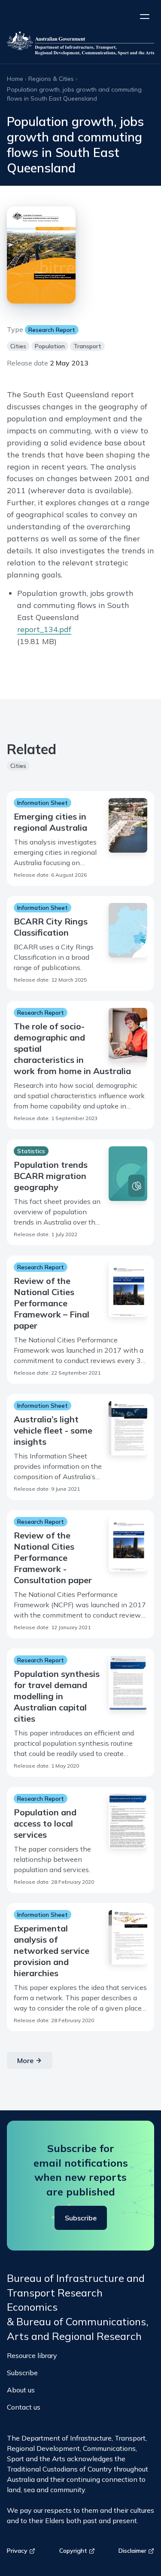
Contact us (24, 2407)
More (25, 2060)
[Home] (80, 45)
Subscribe (81, 2218)
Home (15, 79)
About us (21, 2390)
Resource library (32, 2355)
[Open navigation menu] (145, 16)
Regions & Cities (51, 79)
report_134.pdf (44, 629)
